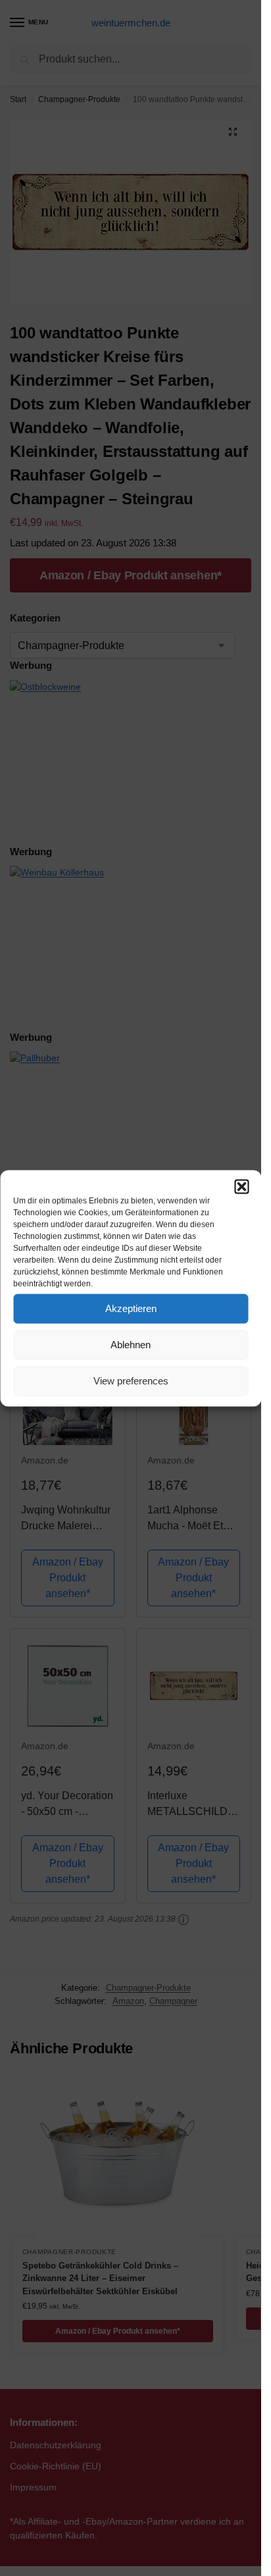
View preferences (131, 1381)
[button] (241, 1186)
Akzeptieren (131, 1308)
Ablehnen (131, 1345)
